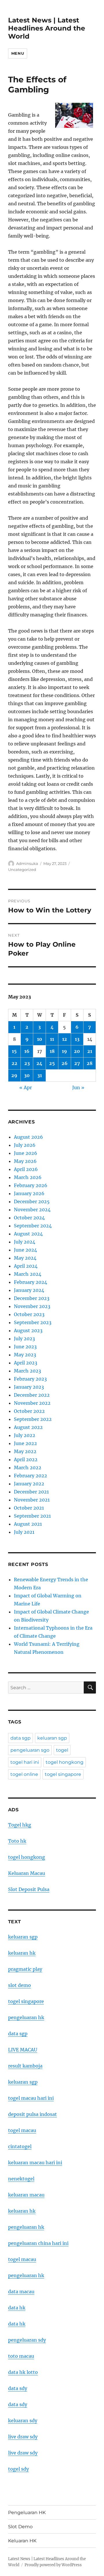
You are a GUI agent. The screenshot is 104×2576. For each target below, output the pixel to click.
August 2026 (28, 1137)
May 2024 (25, 1258)
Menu (18, 53)
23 (27, 1063)
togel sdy (18, 2469)
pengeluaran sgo (30, 1750)
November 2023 (32, 1306)
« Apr (26, 1087)
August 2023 (28, 1330)
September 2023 (33, 1322)
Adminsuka (27, 863)
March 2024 (28, 1274)
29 (14, 1075)
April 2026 (26, 1169)
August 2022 (28, 1427)
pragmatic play (25, 1969)
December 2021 (31, 1492)
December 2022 (32, 1395)
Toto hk (17, 1841)
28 (90, 1063)
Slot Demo (20, 2527)
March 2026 (28, 1177)
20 (77, 1051)
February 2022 (30, 1476)
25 (52, 1063)
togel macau (22, 2259)
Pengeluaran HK (27, 2513)
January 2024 (29, 1290)
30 (27, 1075)
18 (52, 1051)
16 (27, 1051)
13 (77, 1039)
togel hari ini (25, 1762)
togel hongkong (65, 1762)
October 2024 (29, 1218)
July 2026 (25, 1145)
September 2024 (33, 1226)
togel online (24, 1774)
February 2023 (30, 1379)
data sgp (21, 1738)
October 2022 (29, 1411)
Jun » (78, 1087)
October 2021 (29, 1508)
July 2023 (24, 1339)
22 (14, 1063)
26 (65, 1063)
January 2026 (29, 1193)
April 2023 (26, 1363)
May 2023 (25, 1355)
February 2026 (31, 1185)
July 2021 (24, 1532)
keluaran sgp (52, 1738)
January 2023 (29, 1387)
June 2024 (25, 1250)
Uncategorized (22, 870)
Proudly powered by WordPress (53, 2565)
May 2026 (25, 1161)
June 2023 (25, 1347)
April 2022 (26, 1459)
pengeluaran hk (26, 2017)
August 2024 (28, 1234)
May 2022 (25, 1451)
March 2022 (28, 1468)
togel (62, 1750)
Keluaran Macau (27, 1873)
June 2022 (25, 1443)
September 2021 (32, 1516)
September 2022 (33, 1419)
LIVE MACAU (23, 2050)
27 (77, 1063)
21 (90, 1051)
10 (40, 1039)
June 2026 (26, 1153)
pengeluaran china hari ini (38, 2243)
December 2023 (32, 1298)
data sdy (18, 2388)
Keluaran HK (22, 2541)
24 (39, 1063)
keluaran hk (22, 1953)
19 (64, 1051)
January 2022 (29, 1484)
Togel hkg (20, 1825)
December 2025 (32, 1201)
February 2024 (30, 1282)
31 (40, 1075)
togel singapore (63, 1774)
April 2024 (26, 1266)
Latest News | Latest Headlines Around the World (47, 28)
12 (65, 1039)
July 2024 (25, 1242)
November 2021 (32, 1500)
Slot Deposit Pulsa (29, 1889)
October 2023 (29, 1314)
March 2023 (27, 1371)
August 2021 (28, 1524)
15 (14, 1051)
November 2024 (32, 1210)
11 (52, 1039)
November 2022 (32, 1403)
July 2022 (25, 1435)
